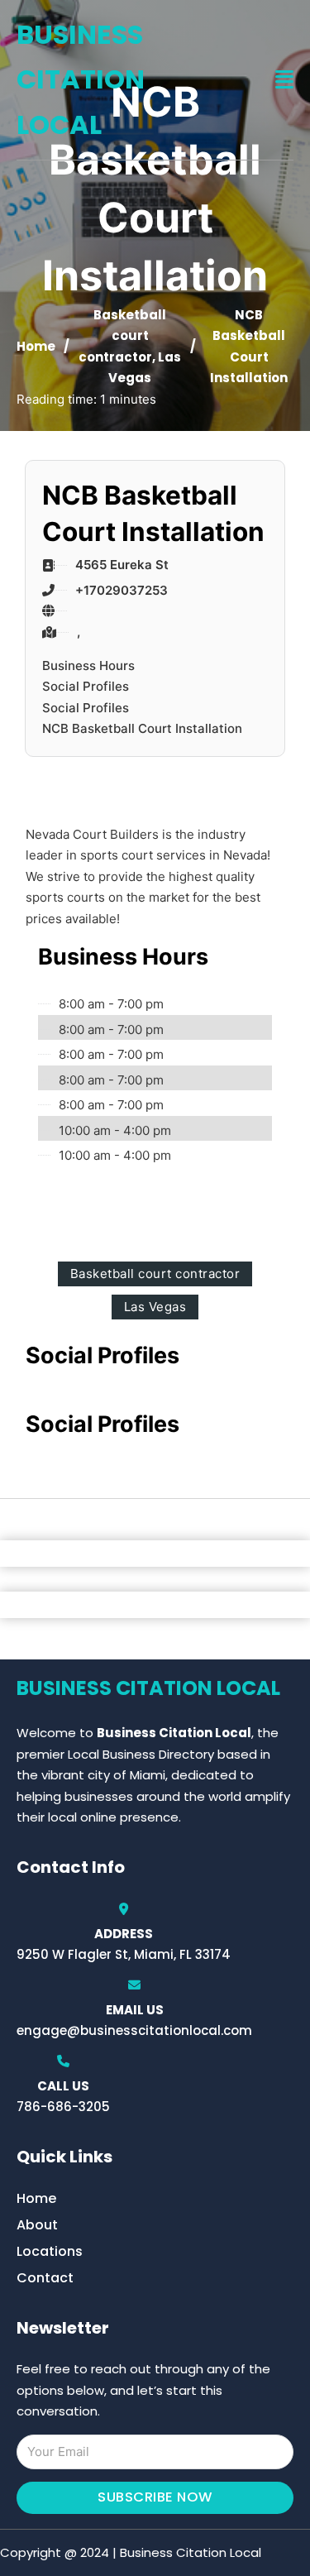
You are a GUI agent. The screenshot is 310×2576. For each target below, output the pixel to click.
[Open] (284, 80)
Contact (45, 2278)
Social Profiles (86, 686)
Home (36, 346)
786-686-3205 (63, 2107)
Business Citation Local (81, 79)
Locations (50, 2251)
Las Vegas (155, 1307)
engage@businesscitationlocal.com (134, 2030)
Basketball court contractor (122, 336)
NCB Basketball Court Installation (142, 728)
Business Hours (88, 666)
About (37, 2225)
